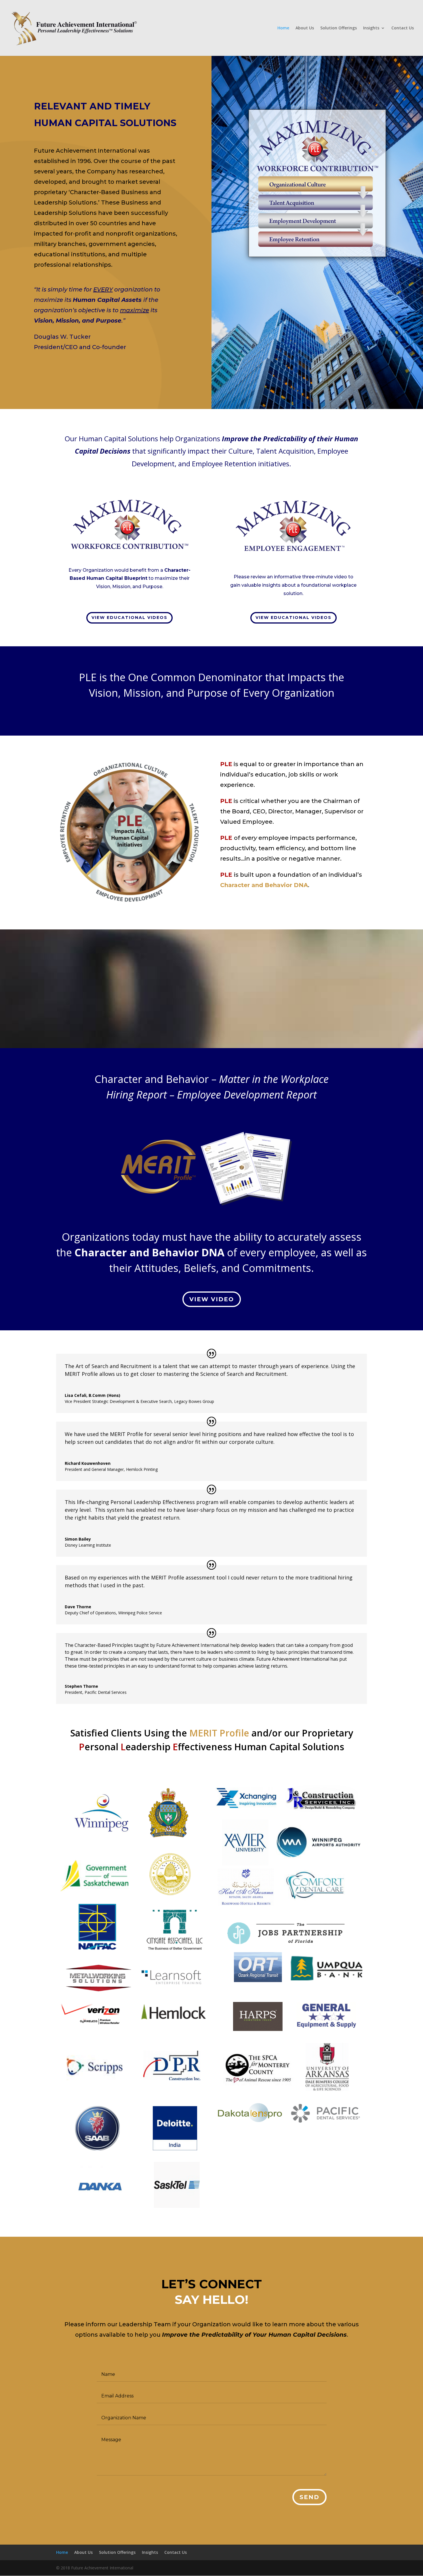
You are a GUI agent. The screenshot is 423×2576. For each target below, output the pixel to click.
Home (283, 28)
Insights (371, 28)
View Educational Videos (129, 618)
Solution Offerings (339, 28)
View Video (212, 1299)
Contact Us (403, 28)
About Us (305, 28)
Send (309, 2497)
